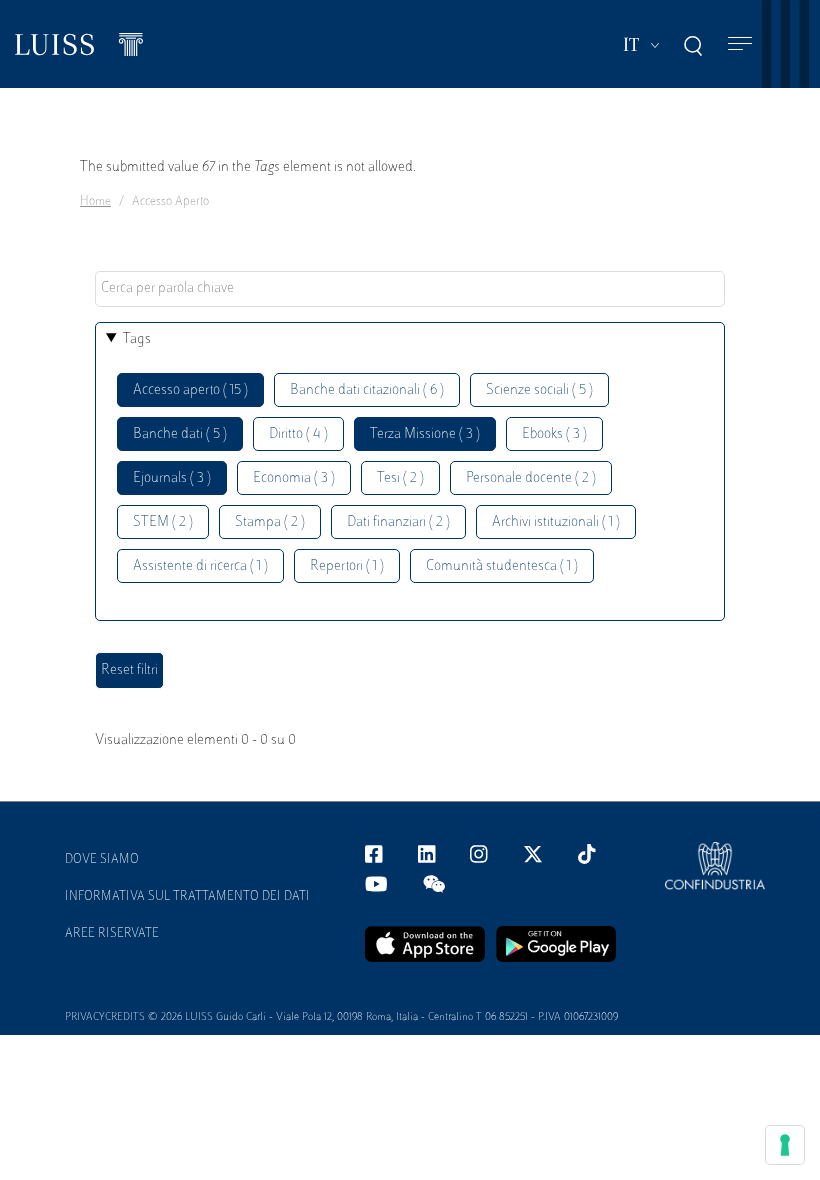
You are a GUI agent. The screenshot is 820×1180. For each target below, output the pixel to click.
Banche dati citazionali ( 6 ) (367, 390)
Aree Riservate (112, 934)
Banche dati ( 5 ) (180, 434)
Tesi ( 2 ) (400, 478)
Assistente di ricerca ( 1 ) (200, 566)
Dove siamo (102, 860)
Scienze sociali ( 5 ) (539, 390)
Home (95, 202)
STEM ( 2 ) (163, 522)
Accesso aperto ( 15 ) (190, 390)
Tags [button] (137, 339)
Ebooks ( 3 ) (554, 434)
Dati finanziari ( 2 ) (398, 522)
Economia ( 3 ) (294, 478)
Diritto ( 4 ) (298, 434)
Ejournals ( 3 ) (172, 478)
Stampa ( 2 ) (270, 522)
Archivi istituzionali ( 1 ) (556, 522)
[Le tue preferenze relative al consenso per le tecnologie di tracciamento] (785, 1145)
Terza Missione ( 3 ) (425, 434)
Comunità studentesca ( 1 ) (502, 566)
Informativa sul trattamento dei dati (187, 897)
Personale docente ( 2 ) (531, 478)
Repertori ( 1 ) (347, 566)
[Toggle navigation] (740, 44)
